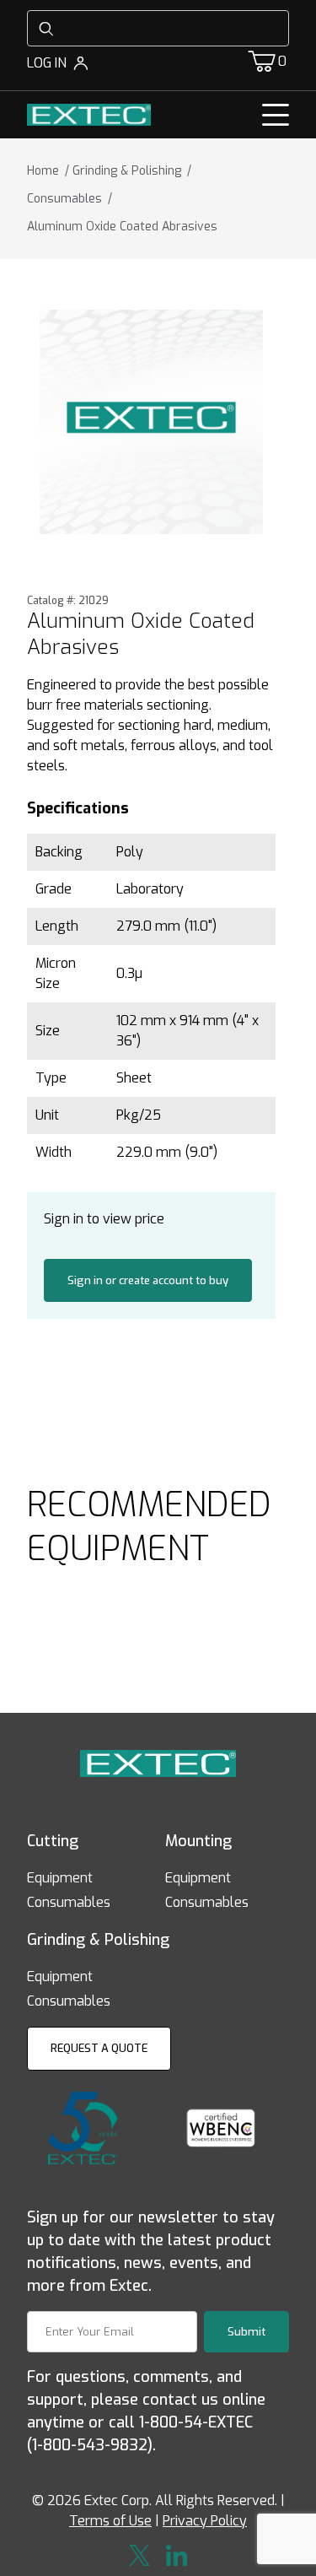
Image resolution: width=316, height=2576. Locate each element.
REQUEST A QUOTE (99, 2048)
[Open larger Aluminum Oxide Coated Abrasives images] (152, 422)
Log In (47, 63)
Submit (246, 2332)
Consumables (69, 1902)
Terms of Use (110, 2521)
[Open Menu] (276, 115)
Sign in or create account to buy (148, 1280)
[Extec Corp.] (89, 113)
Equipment (60, 1878)
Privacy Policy (205, 2521)
